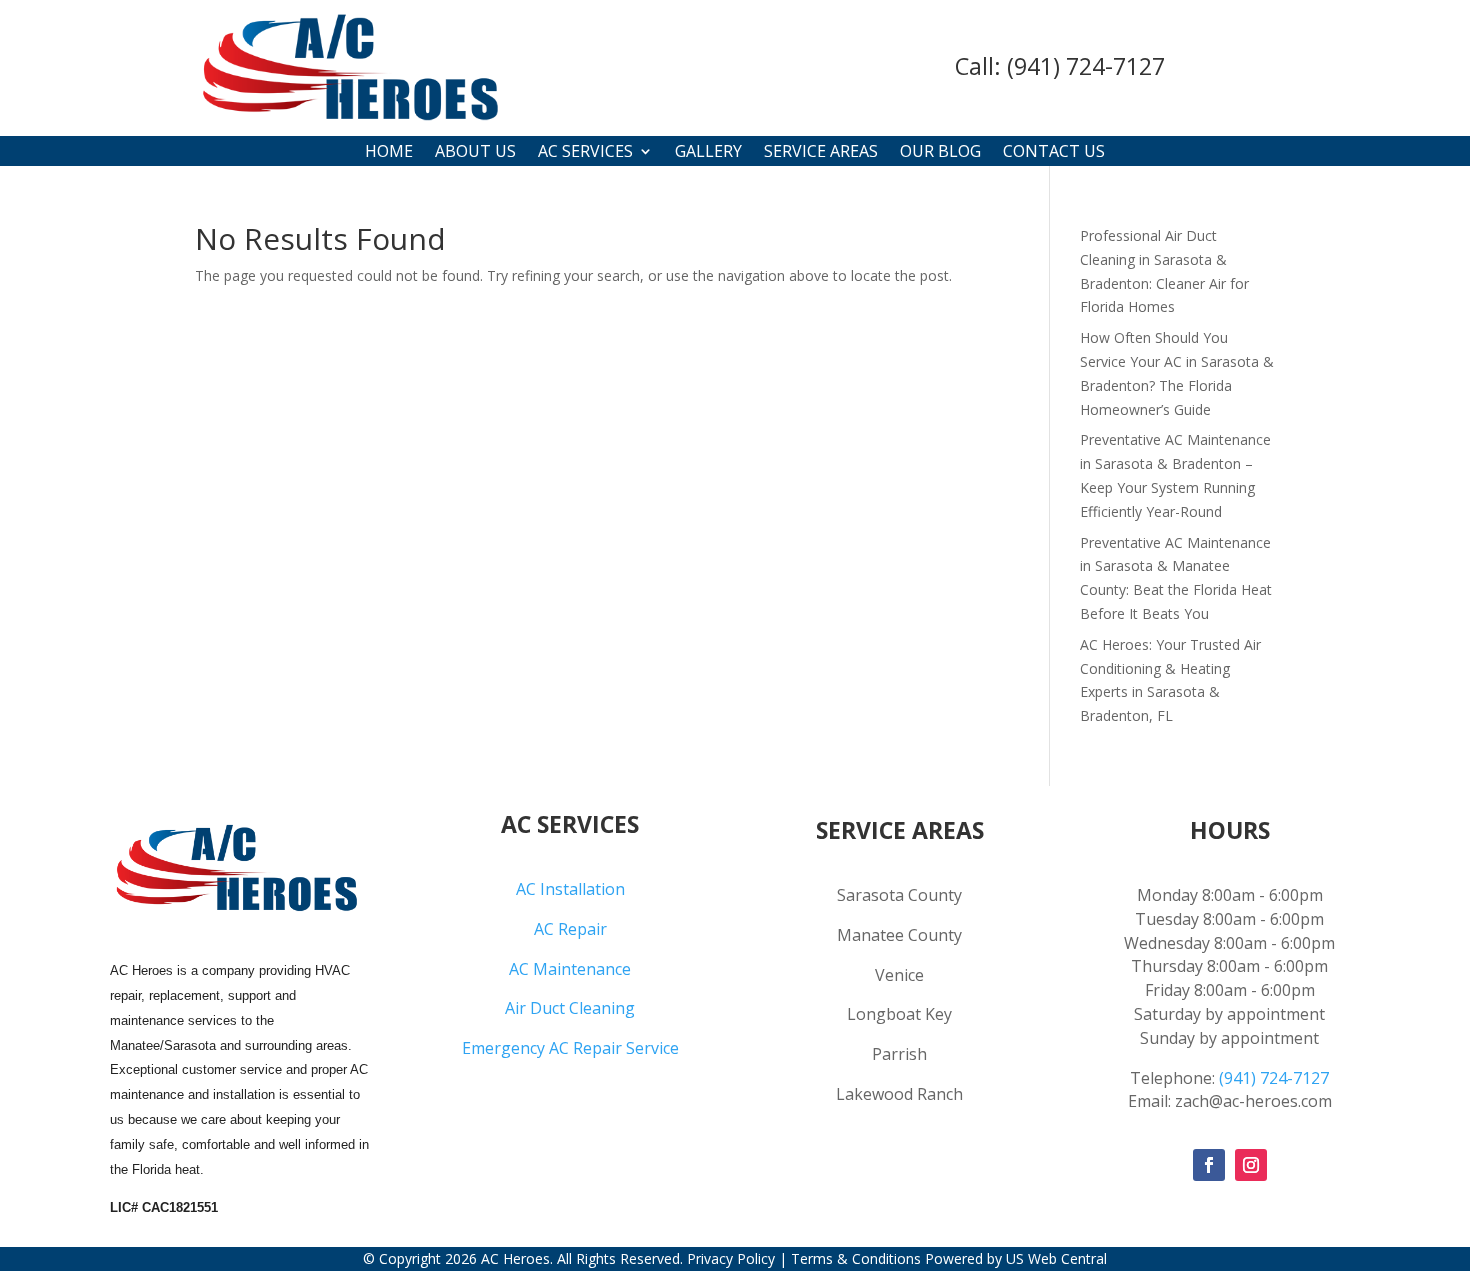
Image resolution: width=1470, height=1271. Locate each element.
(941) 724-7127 (1086, 66)
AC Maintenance (570, 969)
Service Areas (821, 153)
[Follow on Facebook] (1209, 1165)
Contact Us (1054, 153)
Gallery (708, 153)
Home (389, 153)
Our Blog (940, 153)
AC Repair (570, 929)
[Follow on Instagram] (1251, 1165)
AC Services (585, 153)
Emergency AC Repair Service (570, 1048)
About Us (475, 153)
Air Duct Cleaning (570, 1008)
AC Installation (570, 889)
